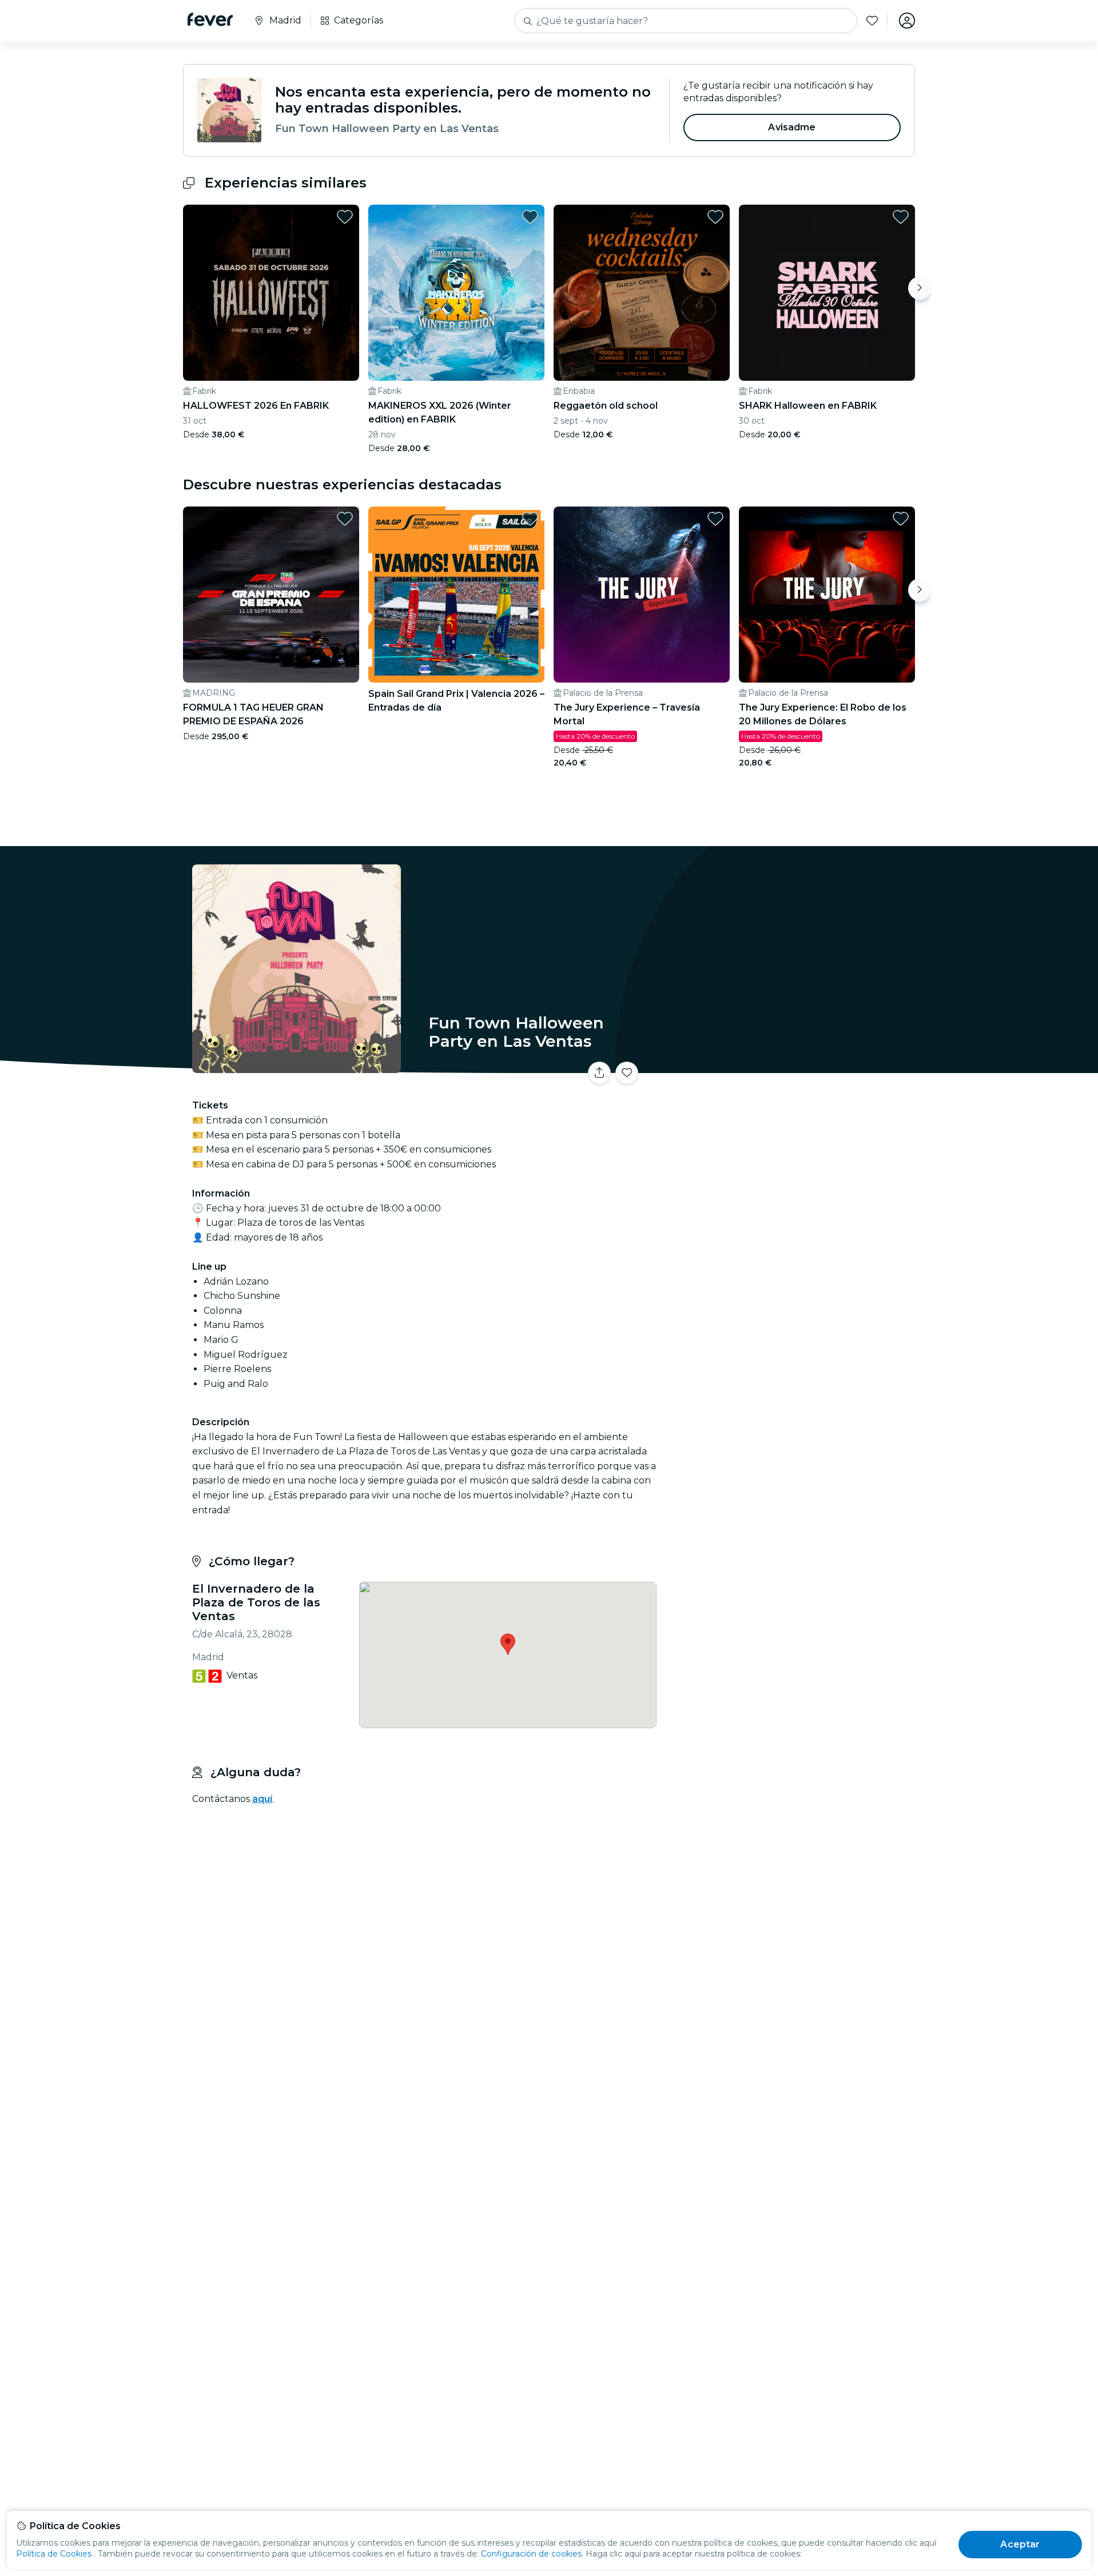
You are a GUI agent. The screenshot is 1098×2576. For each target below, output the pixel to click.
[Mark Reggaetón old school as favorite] (715, 217)
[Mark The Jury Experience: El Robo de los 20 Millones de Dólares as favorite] (901, 519)
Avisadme (792, 127)
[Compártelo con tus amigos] (599, 1073)
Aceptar (1020, 2544)
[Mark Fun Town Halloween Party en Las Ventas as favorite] (627, 1073)
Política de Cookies (54, 2554)
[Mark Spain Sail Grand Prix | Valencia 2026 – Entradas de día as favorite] (530, 519)
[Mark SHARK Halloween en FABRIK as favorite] (901, 217)
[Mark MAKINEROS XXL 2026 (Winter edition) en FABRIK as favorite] (530, 217)
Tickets (788, 1066)
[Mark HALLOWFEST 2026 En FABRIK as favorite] (345, 217)
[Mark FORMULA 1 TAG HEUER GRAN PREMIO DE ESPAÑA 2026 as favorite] (345, 519)
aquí (262, 1799)
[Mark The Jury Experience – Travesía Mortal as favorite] (715, 519)
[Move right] (920, 288)
